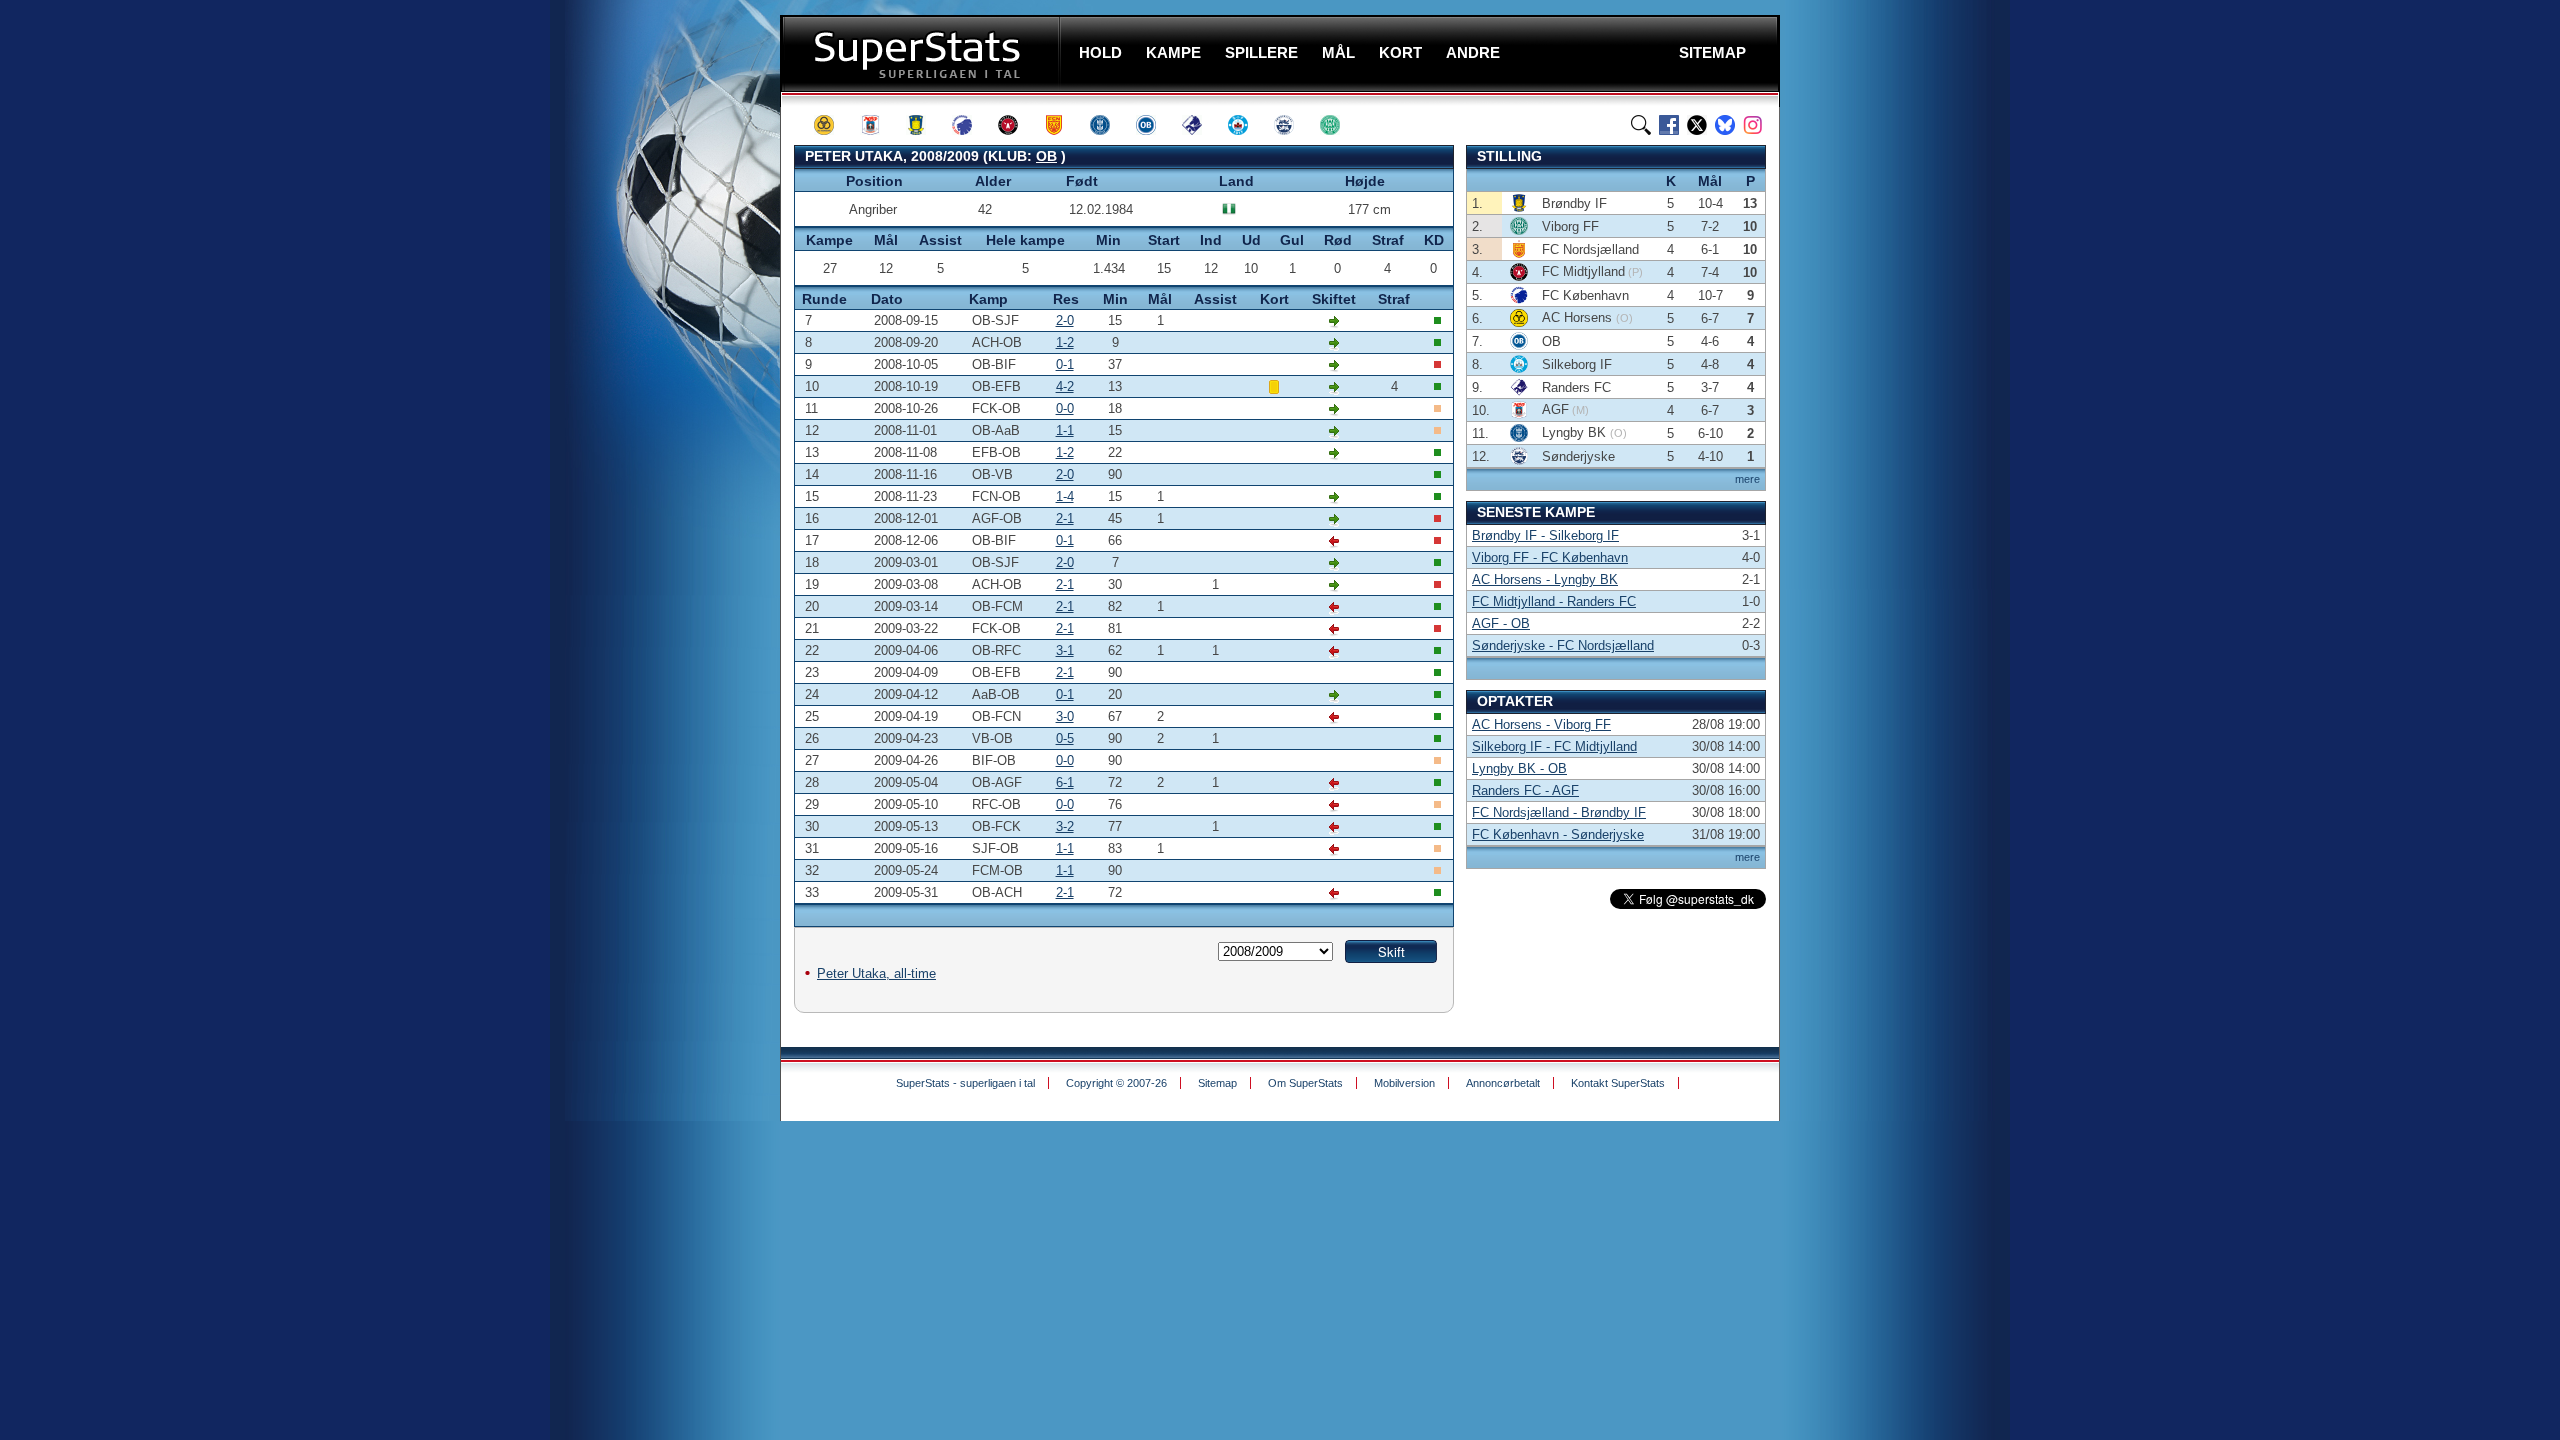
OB (1046, 156)
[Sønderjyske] (1293, 125)
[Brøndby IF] (925, 125)
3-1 (1065, 650)
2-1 (1065, 518)
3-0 (1065, 716)
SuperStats (922, 53)
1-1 (1065, 430)
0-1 (1065, 364)
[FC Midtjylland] (1017, 125)
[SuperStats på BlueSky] (1725, 125)
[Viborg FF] (1339, 125)
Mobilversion (1404, 1083)
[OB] (1155, 125)
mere (1747, 479)
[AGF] (879, 125)
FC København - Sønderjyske (1558, 834)
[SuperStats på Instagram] (1753, 125)
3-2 (1065, 826)
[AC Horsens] (833, 125)
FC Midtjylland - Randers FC (1554, 601)
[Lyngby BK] (1109, 125)
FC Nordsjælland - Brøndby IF (1559, 812)
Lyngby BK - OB (1519, 768)
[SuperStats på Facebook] (1669, 125)
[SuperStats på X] (1697, 125)
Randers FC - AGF (1525, 790)
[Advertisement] (660, 395)
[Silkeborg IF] (1247, 125)
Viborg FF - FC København (1550, 557)
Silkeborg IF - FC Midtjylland (1554, 746)
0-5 (1065, 738)
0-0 (1065, 408)
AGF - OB (1501, 623)
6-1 (1065, 782)
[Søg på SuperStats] (1641, 125)
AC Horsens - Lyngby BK (1545, 579)
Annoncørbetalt (1503, 1083)
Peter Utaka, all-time (876, 973)
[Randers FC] (1201, 125)
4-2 (1065, 386)
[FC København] (971, 125)
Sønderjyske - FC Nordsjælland (1563, 645)
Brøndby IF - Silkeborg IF (1545, 535)
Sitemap (1217, 1083)
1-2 (1065, 342)
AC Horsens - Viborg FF (1541, 724)
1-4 (1065, 496)
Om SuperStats (1305, 1083)
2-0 (1065, 320)
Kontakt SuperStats (1618, 1083)
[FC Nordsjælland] (1063, 125)
